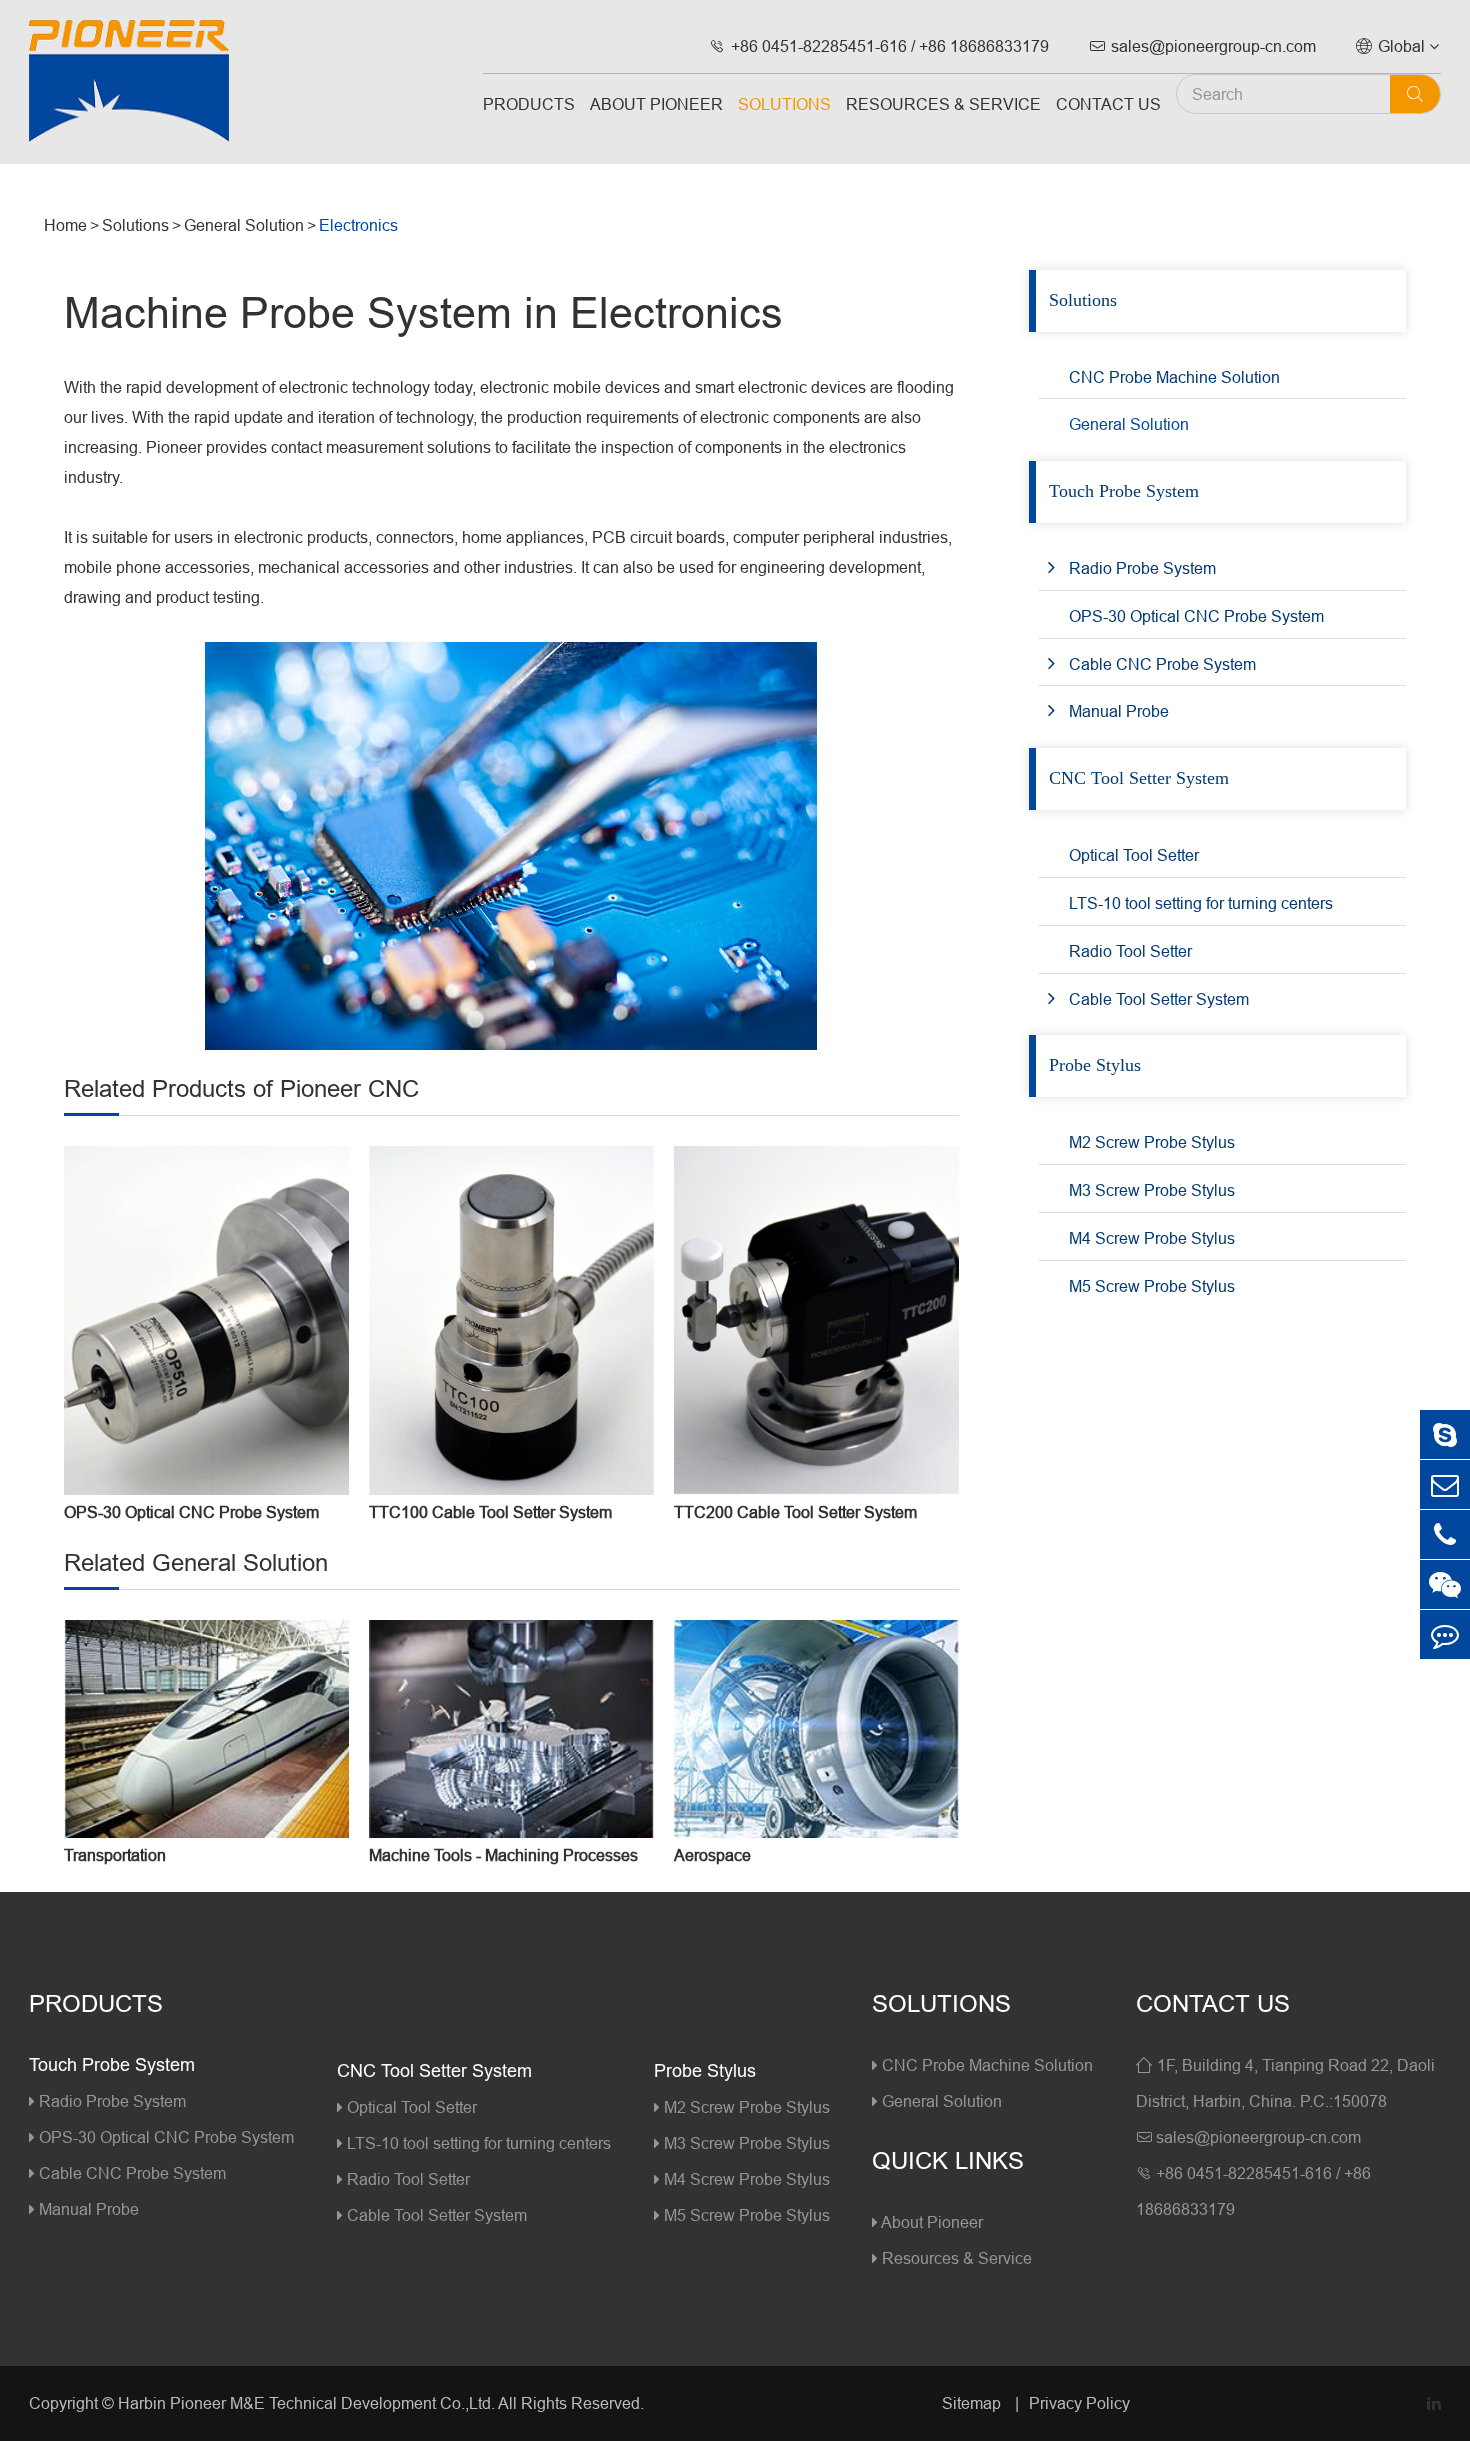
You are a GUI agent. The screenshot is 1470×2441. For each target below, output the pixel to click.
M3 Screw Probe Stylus (1152, 1190)
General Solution (244, 225)
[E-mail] (1445, 1484)
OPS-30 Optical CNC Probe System (191, 1512)
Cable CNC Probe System (1162, 664)
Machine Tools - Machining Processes (503, 1855)
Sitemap (973, 2403)
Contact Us (1108, 104)
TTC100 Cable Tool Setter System (490, 1512)
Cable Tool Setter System (1159, 999)
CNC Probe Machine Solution (1174, 377)
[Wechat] (1445, 1584)
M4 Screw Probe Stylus (1152, 1238)
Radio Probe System (1142, 568)
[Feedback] (1445, 1634)
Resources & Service (943, 104)
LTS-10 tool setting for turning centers (1201, 903)
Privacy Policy (1079, 2403)
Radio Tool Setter (1130, 951)
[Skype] (1445, 1434)
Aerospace (712, 1855)
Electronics (358, 225)
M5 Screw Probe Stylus (1152, 1286)
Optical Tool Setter (1134, 855)
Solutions (784, 104)
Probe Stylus (1095, 1065)
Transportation (115, 1855)
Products (529, 104)
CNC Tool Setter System (1139, 778)
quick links (948, 2161)
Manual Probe (1119, 711)
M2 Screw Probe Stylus (1152, 1142)
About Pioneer (656, 104)
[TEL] (1445, 1534)
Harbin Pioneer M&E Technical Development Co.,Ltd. (306, 2403)
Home (65, 225)
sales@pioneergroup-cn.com (1202, 46)
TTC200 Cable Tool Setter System (795, 1512)
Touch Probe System (1124, 491)
